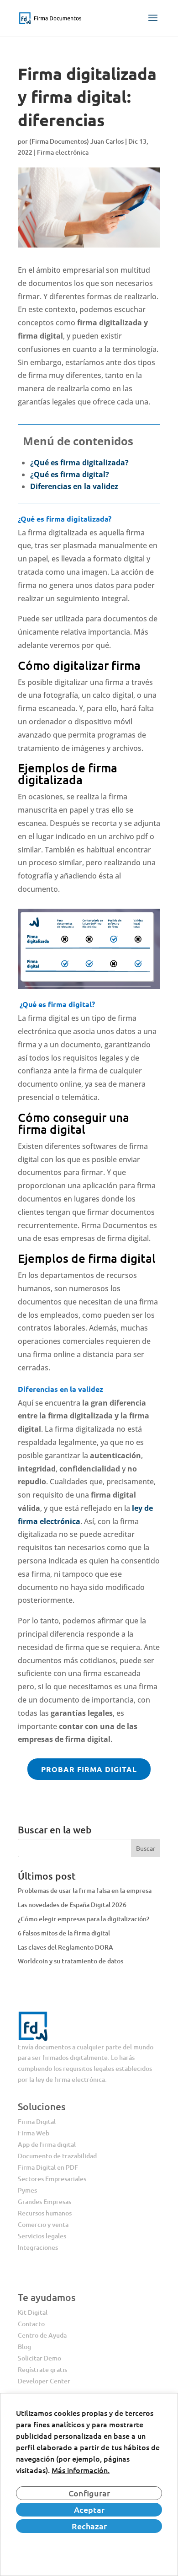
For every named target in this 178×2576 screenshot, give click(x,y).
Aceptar (89, 2509)
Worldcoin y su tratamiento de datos (71, 1961)
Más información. (81, 2470)
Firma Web (34, 2133)
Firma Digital (37, 2121)
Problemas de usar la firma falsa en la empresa (85, 1890)
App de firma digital (47, 2144)
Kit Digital (33, 2312)
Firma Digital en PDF (48, 2167)
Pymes (27, 2190)
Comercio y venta (43, 2224)
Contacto (31, 2324)
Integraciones (38, 2247)
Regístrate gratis (42, 2369)
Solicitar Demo (39, 2358)
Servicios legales (42, 2236)
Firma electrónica (63, 152)
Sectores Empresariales (52, 2179)
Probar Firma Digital (89, 1769)
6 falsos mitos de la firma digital (64, 1933)
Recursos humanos (45, 2213)
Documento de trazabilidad (57, 2156)
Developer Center (44, 2381)
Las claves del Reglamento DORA (65, 1947)
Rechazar (89, 2526)
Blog (24, 2347)
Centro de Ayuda (42, 2335)
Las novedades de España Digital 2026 (72, 1905)
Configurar (89, 2493)
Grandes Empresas (44, 2201)
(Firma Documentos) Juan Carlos (76, 141)
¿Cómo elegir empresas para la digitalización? (84, 1919)
